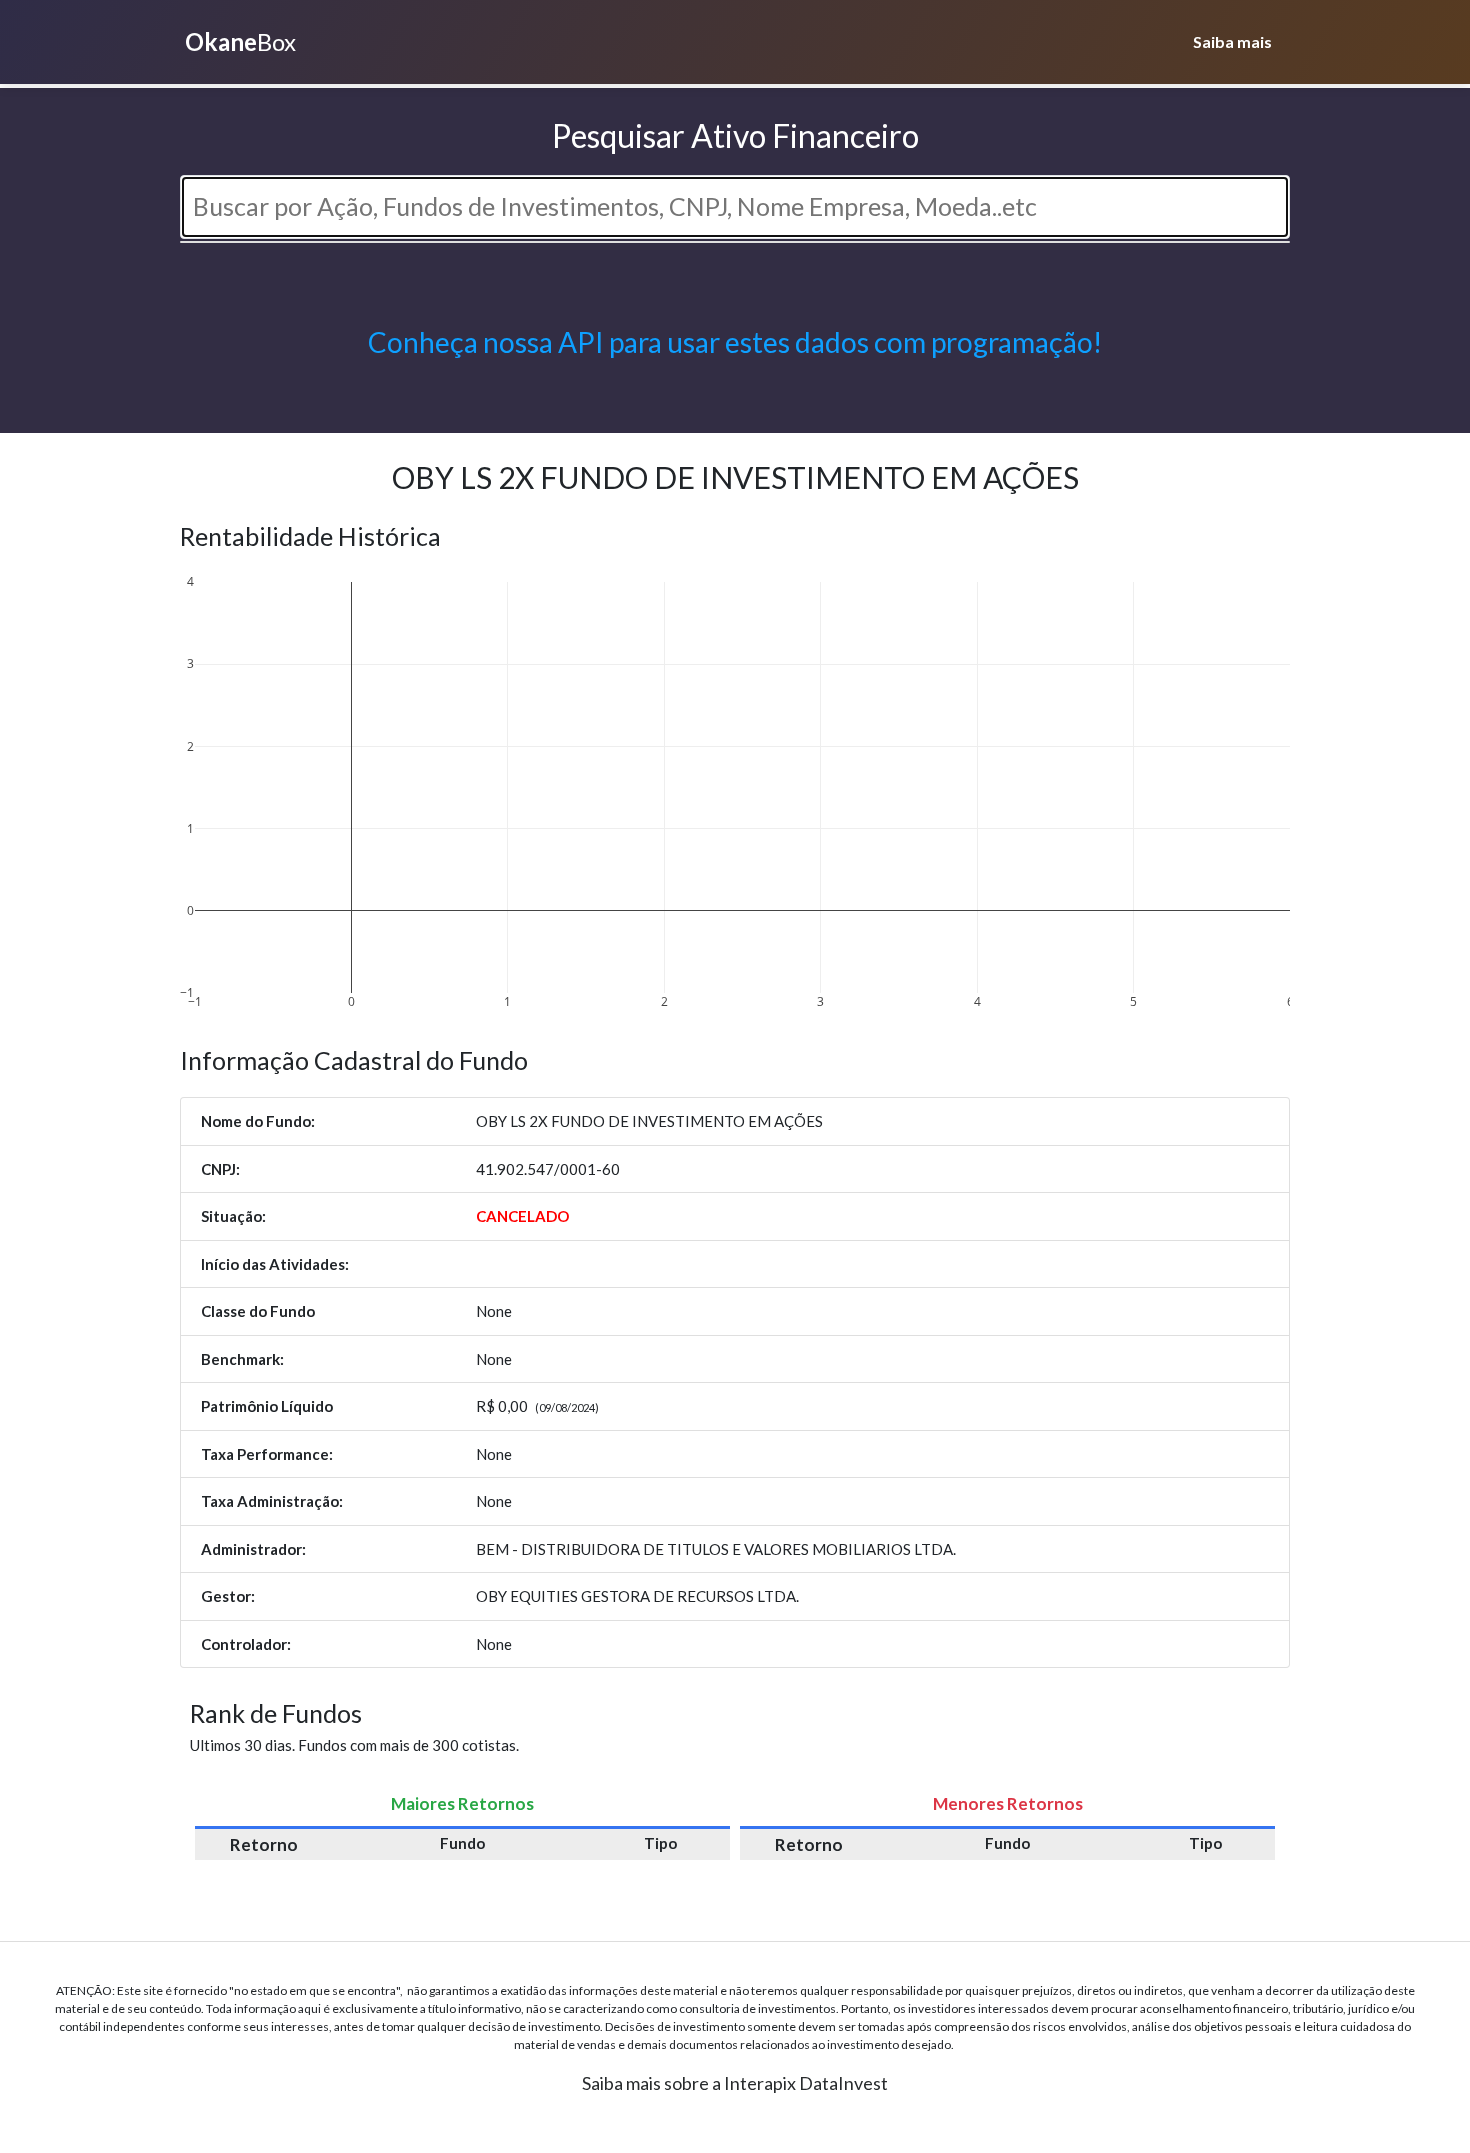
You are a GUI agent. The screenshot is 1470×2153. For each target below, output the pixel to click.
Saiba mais (1232, 41)
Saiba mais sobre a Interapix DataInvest (735, 2083)
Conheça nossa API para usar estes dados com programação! (735, 342)
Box (240, 41)
